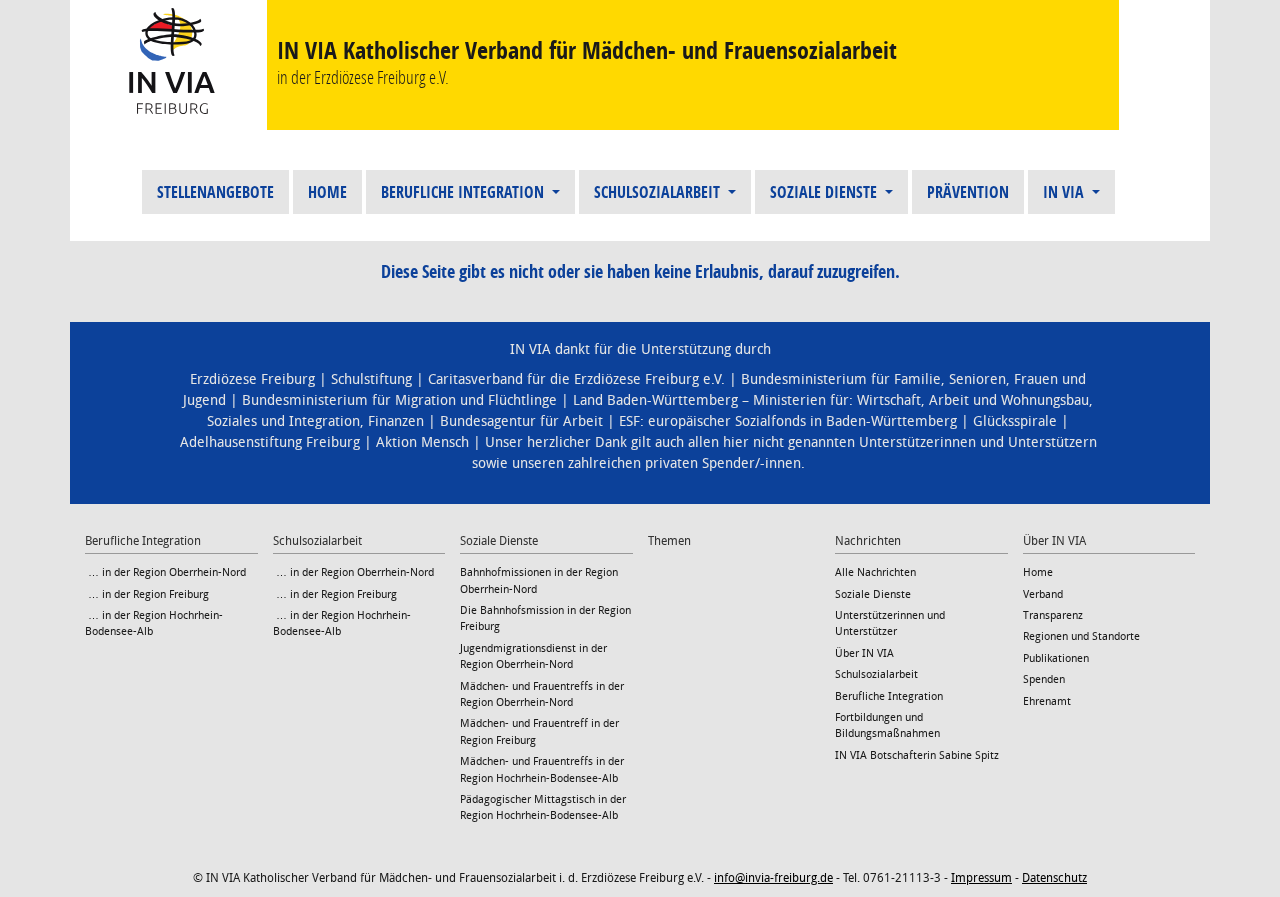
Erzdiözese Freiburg (252, 379)
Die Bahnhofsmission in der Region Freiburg (545, 618)
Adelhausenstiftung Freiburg (270, 442)
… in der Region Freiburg (147, 594)
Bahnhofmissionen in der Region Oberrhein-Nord (539, 580)
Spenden (1044, 679)
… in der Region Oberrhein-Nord (165, 572)
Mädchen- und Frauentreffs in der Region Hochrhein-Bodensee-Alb (542, 769)
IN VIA (1065, 192)
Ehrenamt (1047, 701)
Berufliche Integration (464, 192)
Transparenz (1053, 615)
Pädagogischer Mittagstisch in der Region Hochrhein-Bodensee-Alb (543, 807)
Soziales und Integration (283, 421)
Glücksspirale (1015, 421)
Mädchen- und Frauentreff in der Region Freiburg (539, 731)
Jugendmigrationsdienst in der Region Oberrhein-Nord (533, 656)
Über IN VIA (864, 653)
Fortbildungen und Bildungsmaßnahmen (887, 725)
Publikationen (1056, 658)
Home (327, 192)
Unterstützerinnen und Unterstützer (890, 623)
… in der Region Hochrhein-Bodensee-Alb (154, 623)
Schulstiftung (371, 379)
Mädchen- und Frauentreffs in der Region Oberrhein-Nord (542, 694)
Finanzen (396, 421)
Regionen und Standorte (1081, 636)
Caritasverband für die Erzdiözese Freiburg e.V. (576, 379)
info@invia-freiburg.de (773, 878)
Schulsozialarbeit (659, 192)
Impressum (981, 878)
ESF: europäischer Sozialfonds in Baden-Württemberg (788, 421)
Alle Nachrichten (875, 572)
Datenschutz (1054, 878)
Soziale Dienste (825, 192)
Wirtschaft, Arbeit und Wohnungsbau (973, 400)
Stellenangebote (215, 192)
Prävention (968, 192)
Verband (1043, 594)
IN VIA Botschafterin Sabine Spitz (917, 755)
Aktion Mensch (422, 442)
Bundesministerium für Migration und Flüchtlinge (399, 400)
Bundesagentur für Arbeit (521, 421)
